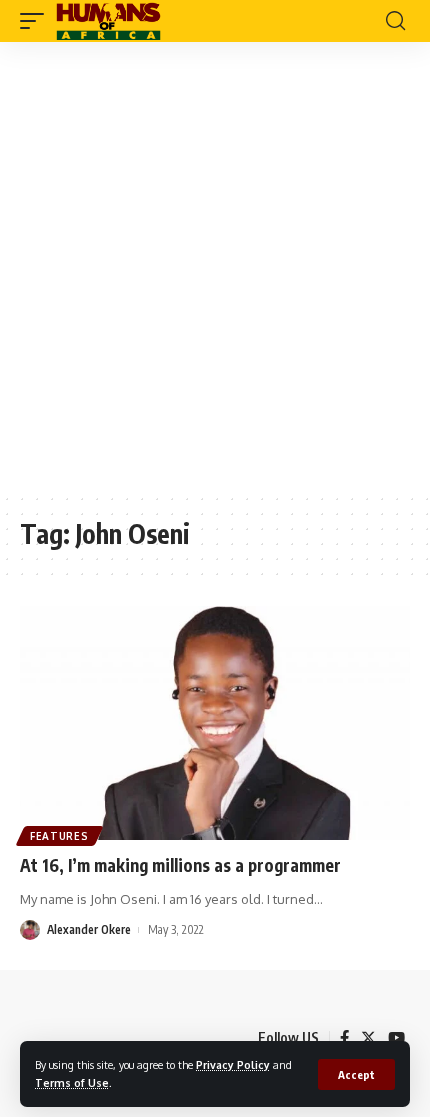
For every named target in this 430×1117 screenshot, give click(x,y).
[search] (395, 21)
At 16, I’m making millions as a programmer (180, 865)
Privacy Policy (233, 1064)
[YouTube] (396, 1038)
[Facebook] (344, 1038)
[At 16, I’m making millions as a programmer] (215, 723)
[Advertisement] (215, 267)
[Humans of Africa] (108, 21)
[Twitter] (368, 1038)
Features (59, 836)
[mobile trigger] (37, 21)
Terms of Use (72, 1082)
